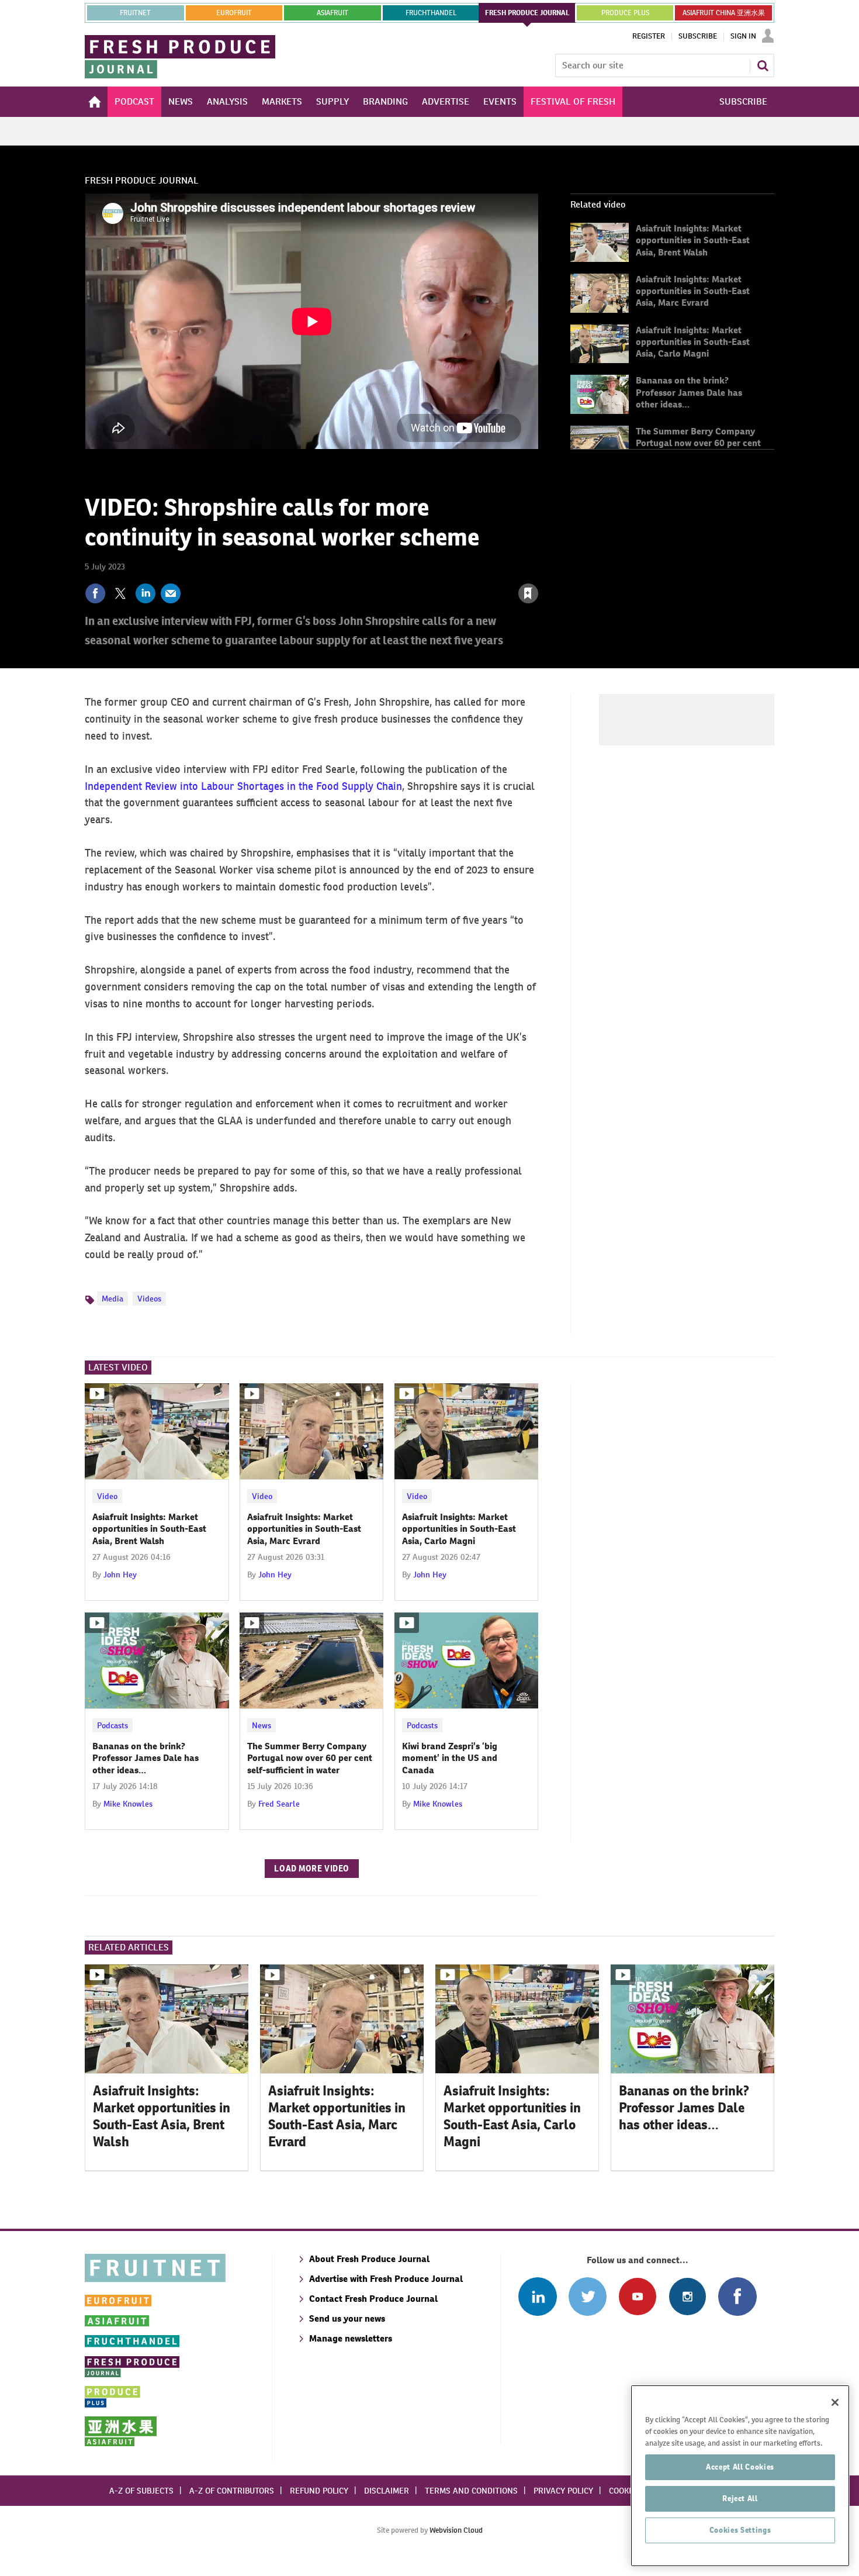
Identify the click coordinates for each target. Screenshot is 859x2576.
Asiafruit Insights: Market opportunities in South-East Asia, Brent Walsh (693, 240)
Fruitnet (135, 13)
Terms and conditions (471, 2491)
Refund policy (319, 2491)
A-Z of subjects (141, 2491)
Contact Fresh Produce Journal (373, 2299)
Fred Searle (279, 1804)
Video (107, 1496)
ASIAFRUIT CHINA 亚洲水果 (724, 13)
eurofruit (234, 13)
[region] (740, 2476)
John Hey (120, 1574)
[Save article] (528, 593)
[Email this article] (171, 593)
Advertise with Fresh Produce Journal (386, 2279)
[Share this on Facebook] (95, 593)
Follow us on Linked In (537, 2296)
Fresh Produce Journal (142, 180)
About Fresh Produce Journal (369, 2259)
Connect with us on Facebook (737, 2296)
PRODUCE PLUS (625, 13)
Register (649, 36)
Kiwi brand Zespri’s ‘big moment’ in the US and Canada (450, 1758)
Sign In (743, 36)
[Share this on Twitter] (120, 593)
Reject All (740, 2499)
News (261, 1725)
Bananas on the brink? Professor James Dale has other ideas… (689, 392)
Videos (149, 1299)
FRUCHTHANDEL (431, 13)
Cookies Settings (740, 2530)
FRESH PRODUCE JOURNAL (527, 13)
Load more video (312, 1869)
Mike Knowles (128, 1804)
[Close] (835, 2402)
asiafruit (332, 13)
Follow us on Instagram (687, 2296)
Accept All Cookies (740, 2467)
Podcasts (112, 1725)
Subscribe (698, 36)
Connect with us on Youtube (637, 2296)
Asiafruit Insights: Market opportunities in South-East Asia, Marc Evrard (693, 291)
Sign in (389, 568)
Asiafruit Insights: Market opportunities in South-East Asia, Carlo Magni (693, 342)
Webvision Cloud (456, 2530)
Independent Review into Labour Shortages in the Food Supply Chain (243, 786)
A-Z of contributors (232, 2491)
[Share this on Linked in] (146, 593)
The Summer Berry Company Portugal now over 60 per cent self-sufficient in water (698, 443)
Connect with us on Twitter (588, 2296)
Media (112, 1299)
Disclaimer (387, 2491)
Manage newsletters (351, 2338)
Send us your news (347, 2318)
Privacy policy (563, 2491)
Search (763, 65)
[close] (538, 568)
